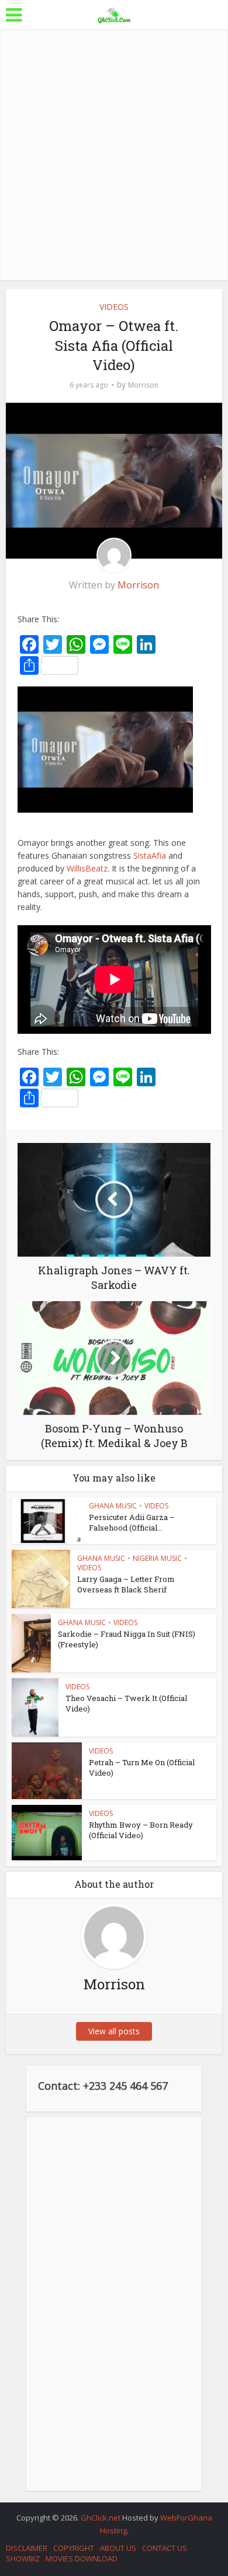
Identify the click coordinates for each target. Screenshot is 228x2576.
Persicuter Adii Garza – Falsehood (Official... (132, 1522)
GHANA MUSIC (113, 1506)
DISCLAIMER (27, 2548)
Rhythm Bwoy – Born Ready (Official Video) (141, 1830)
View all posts (114, 2031)
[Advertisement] (114, 155)
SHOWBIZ (23, 2558)
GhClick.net (101, 2518)
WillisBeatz (87, 868)
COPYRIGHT (74, 2548)
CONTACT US (165, 2548)
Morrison (143, 385)
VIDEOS (114, 307)
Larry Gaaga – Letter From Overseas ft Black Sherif (126, 1584)
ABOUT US (118, 2548)
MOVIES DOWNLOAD (82, 2558)
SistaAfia (150, 855)
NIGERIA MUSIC (157, 1558)
